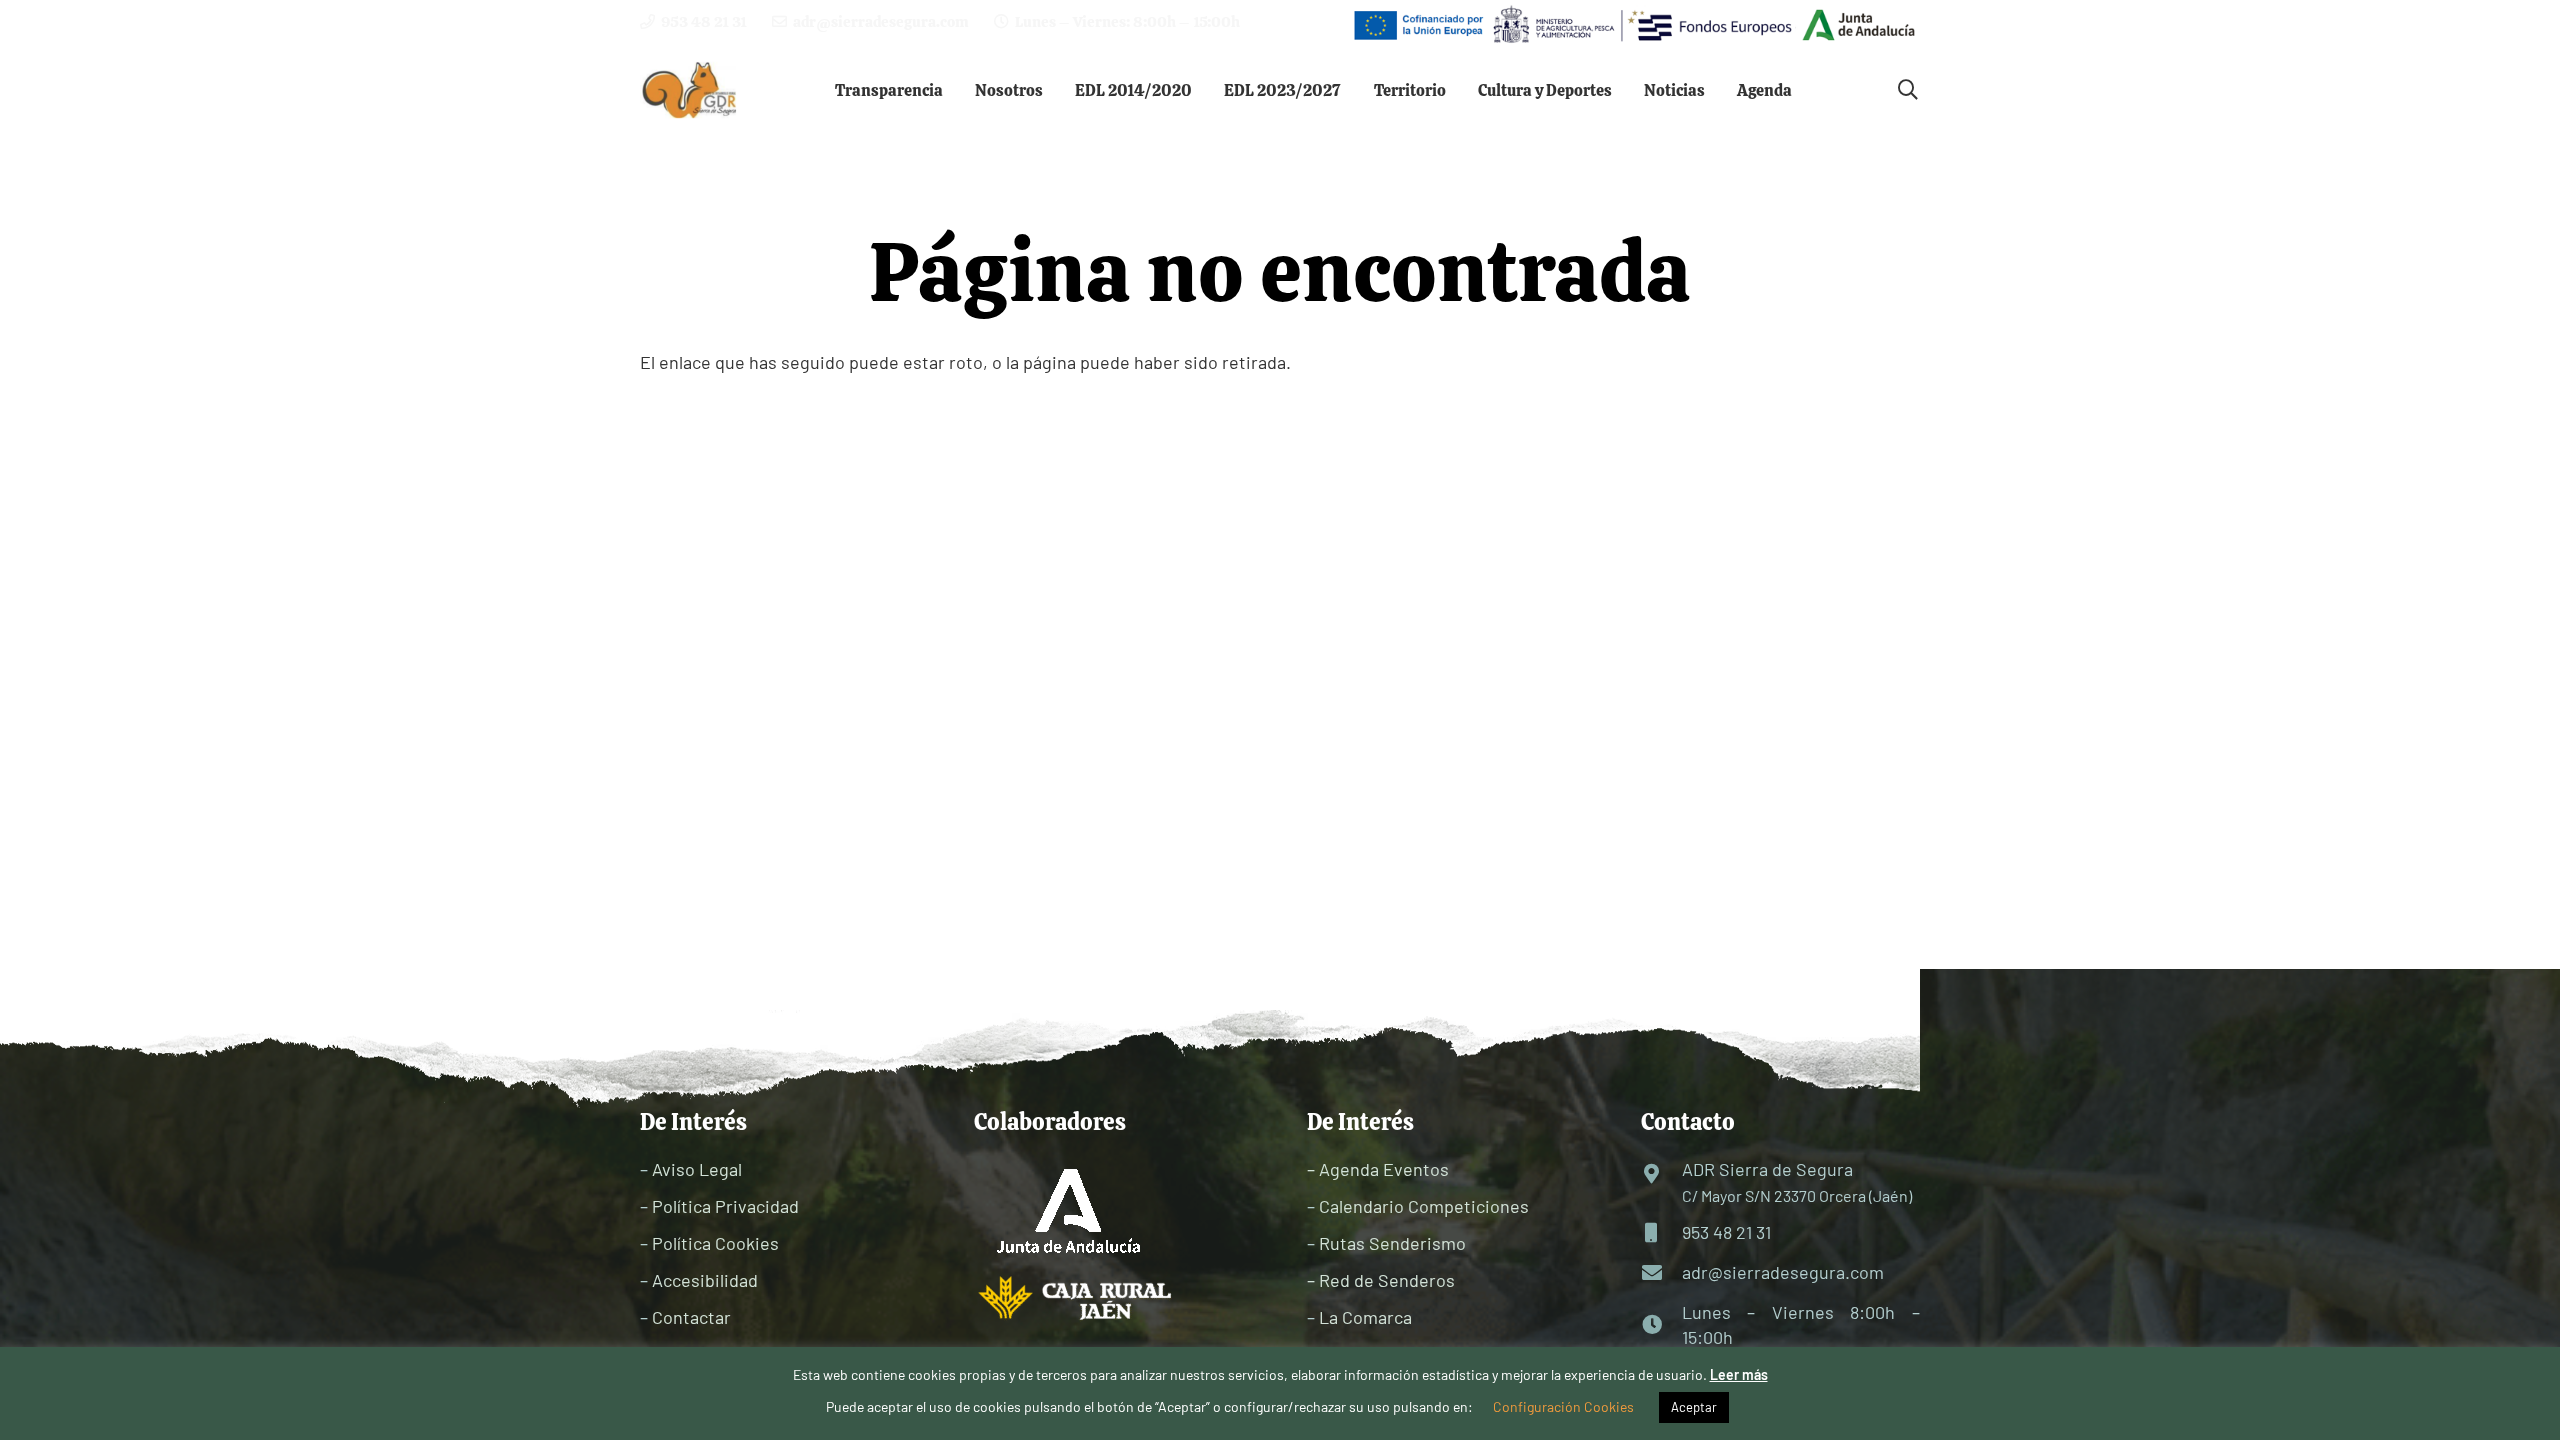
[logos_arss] (1633, 25)
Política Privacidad (725, 1206)
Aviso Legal (697, 1169)
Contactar (691, 1317)
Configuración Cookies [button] (1563, 1406)
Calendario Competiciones (1424, 1206)
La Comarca (1365, 1317)
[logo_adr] (690, 90)
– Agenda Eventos (1378, 1169)
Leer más (1739, 1374)
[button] (957, 89)
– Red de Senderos (1381, 1280)
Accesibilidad (705, 1280)
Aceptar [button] (1694, 1407)
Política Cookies (715, 1243)
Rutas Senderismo (1392, 1243)
